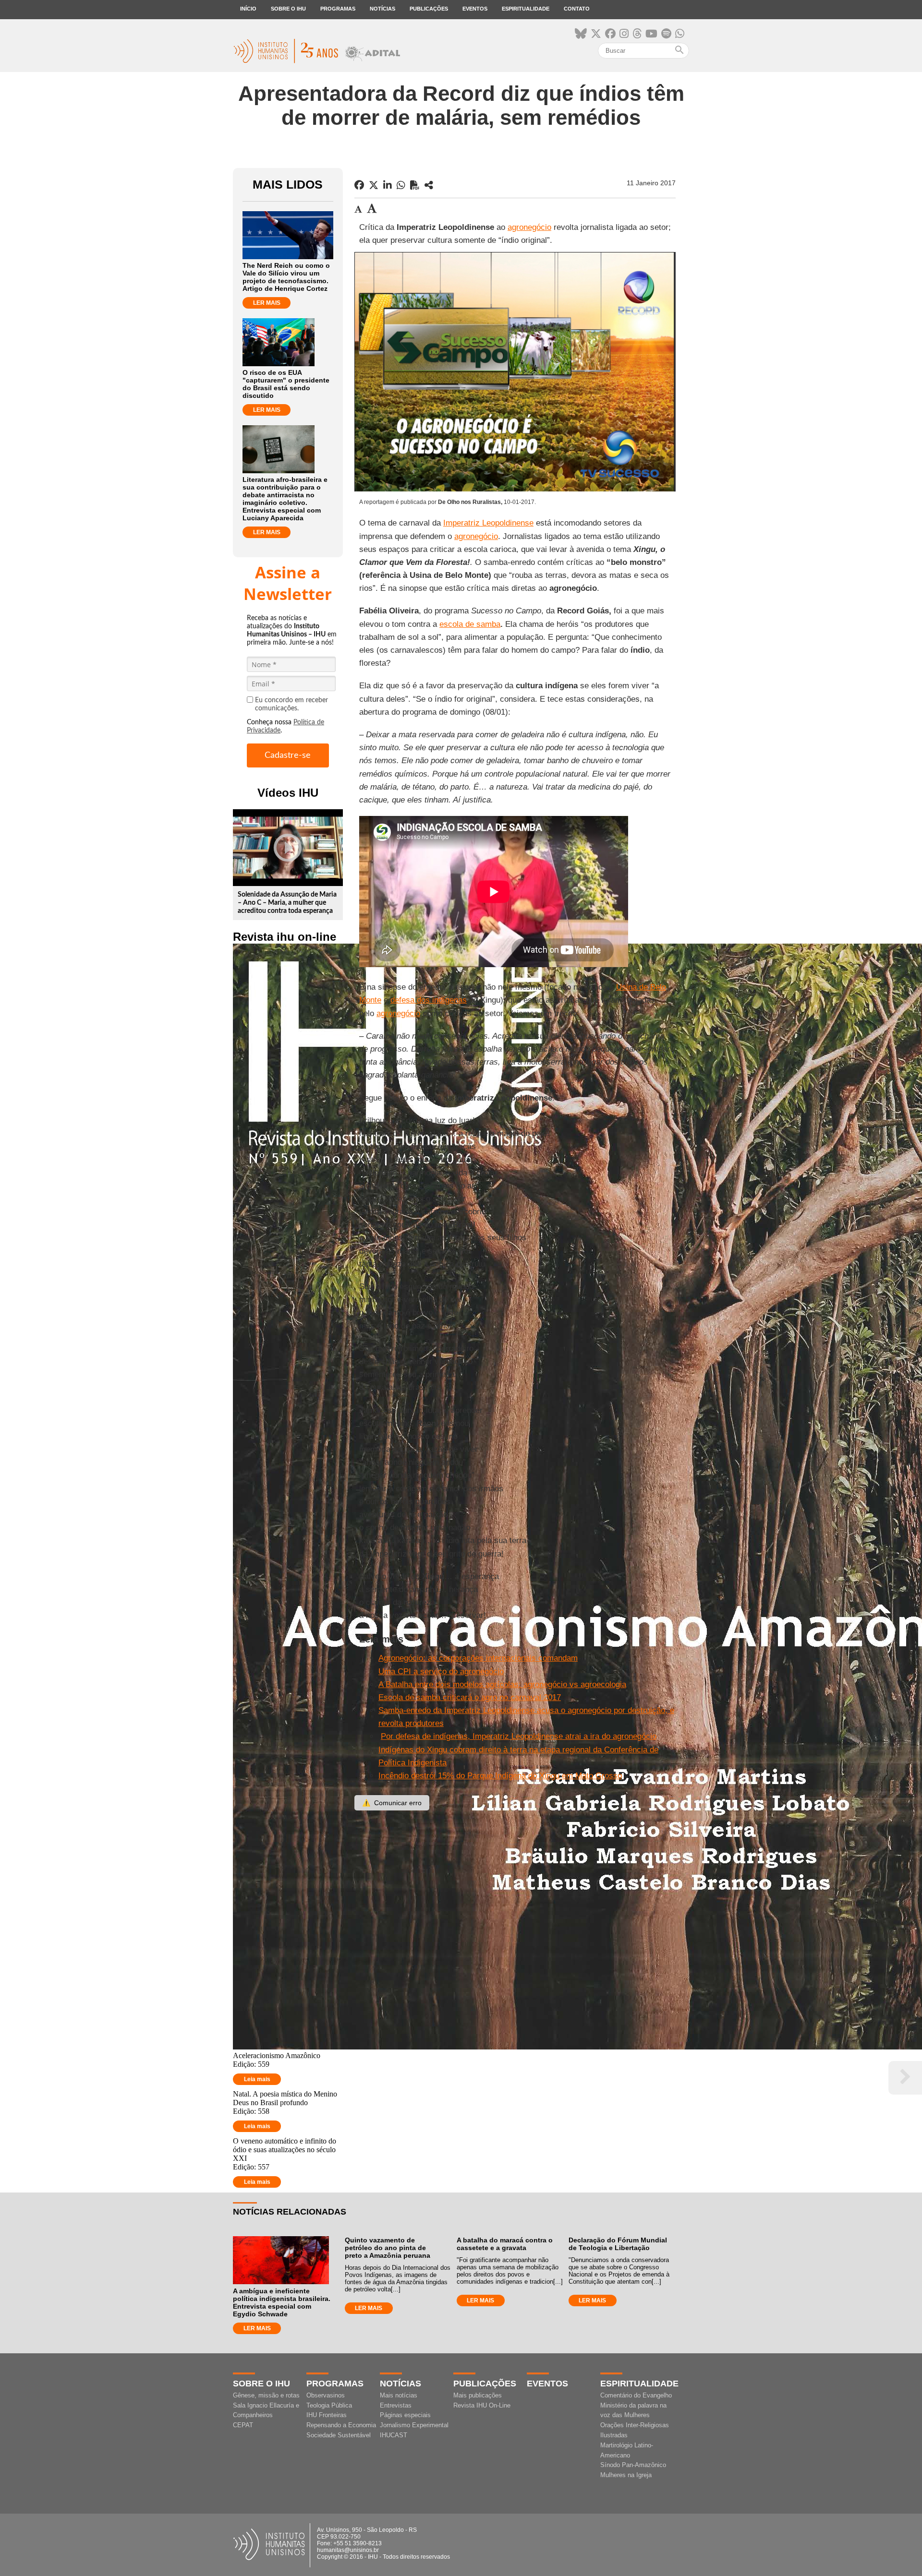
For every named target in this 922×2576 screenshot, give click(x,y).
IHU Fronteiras (327, 2415)
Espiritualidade (526, 9)
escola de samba (470, 624)
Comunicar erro (392, 1803)
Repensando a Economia (341, 2425)
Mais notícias (399, 2395)
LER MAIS (267, 303)
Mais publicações (478, 2395)
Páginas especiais (405, 2415)
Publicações (429, 9)
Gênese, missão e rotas (266, 2395)
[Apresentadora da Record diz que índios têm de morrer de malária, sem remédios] (429, 185)
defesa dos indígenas (429, 1000)
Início (248, 9)
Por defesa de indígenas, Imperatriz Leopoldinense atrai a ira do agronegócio (519, 1736)
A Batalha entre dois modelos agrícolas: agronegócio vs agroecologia (502, 1684)
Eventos (475, 9)
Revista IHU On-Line (482, 2405)
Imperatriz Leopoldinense (488, 523)
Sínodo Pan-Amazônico (633, 2465)
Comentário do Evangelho (636, 2395)
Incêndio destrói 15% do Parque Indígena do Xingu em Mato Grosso (500, 1776)
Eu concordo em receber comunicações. (291, 704)
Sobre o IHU (288, 9)
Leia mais (257, 2079)
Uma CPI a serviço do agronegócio (441, 1671)
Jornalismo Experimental (414, 2425)
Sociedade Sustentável (339, 2435)
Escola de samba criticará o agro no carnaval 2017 (470, 1697)
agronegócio (529, 227)
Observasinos (326, 2395)
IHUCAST (394, 2435)
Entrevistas (396, 2405)
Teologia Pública (329, 2405)
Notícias (382, 9)
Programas (338, 9)
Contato (577, 9)
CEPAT (243, 2425)
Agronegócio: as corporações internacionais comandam (478, 1658)
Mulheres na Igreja (626, 2475)
